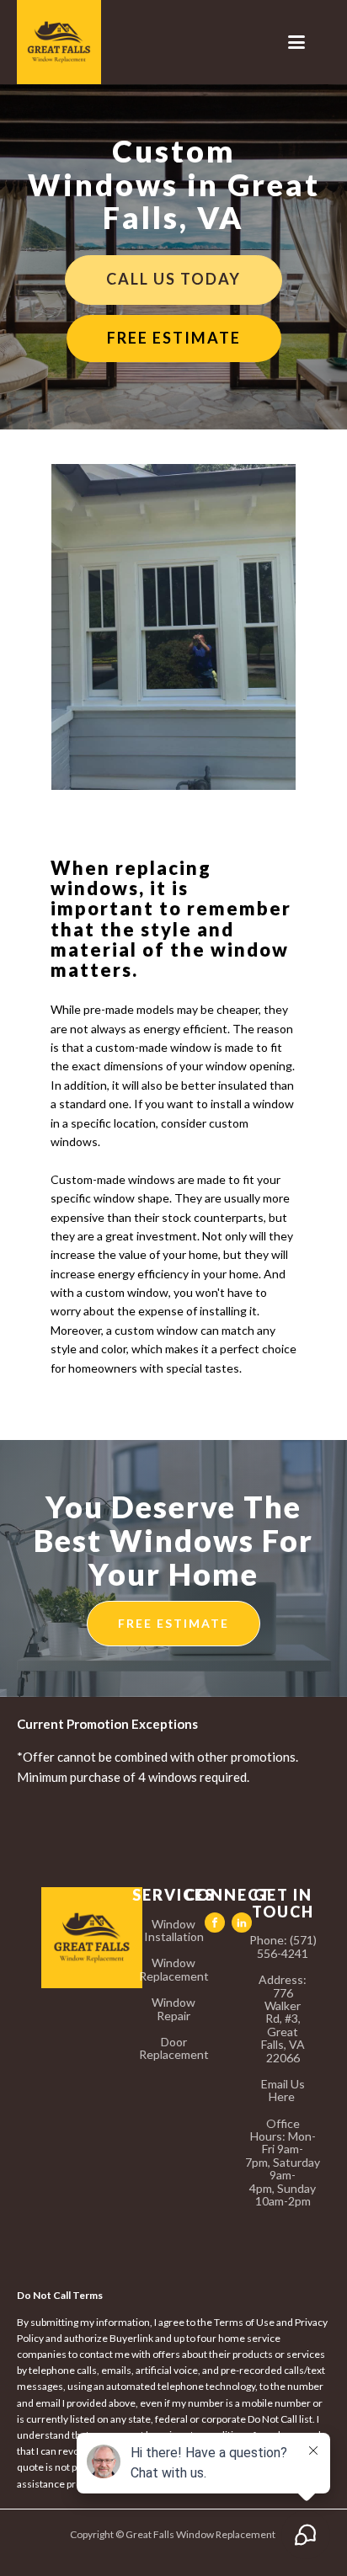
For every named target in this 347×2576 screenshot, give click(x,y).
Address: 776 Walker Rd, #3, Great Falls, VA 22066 (283, 2019)
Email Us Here (283, 2091)
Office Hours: (283, 2163)
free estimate (173, 1623)
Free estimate (174, 338)
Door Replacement (174, 2048)
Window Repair (173, 2009)
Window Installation (174, 1931)
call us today (173, 279)
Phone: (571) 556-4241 (283, 1947)
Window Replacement (174, 1969)
